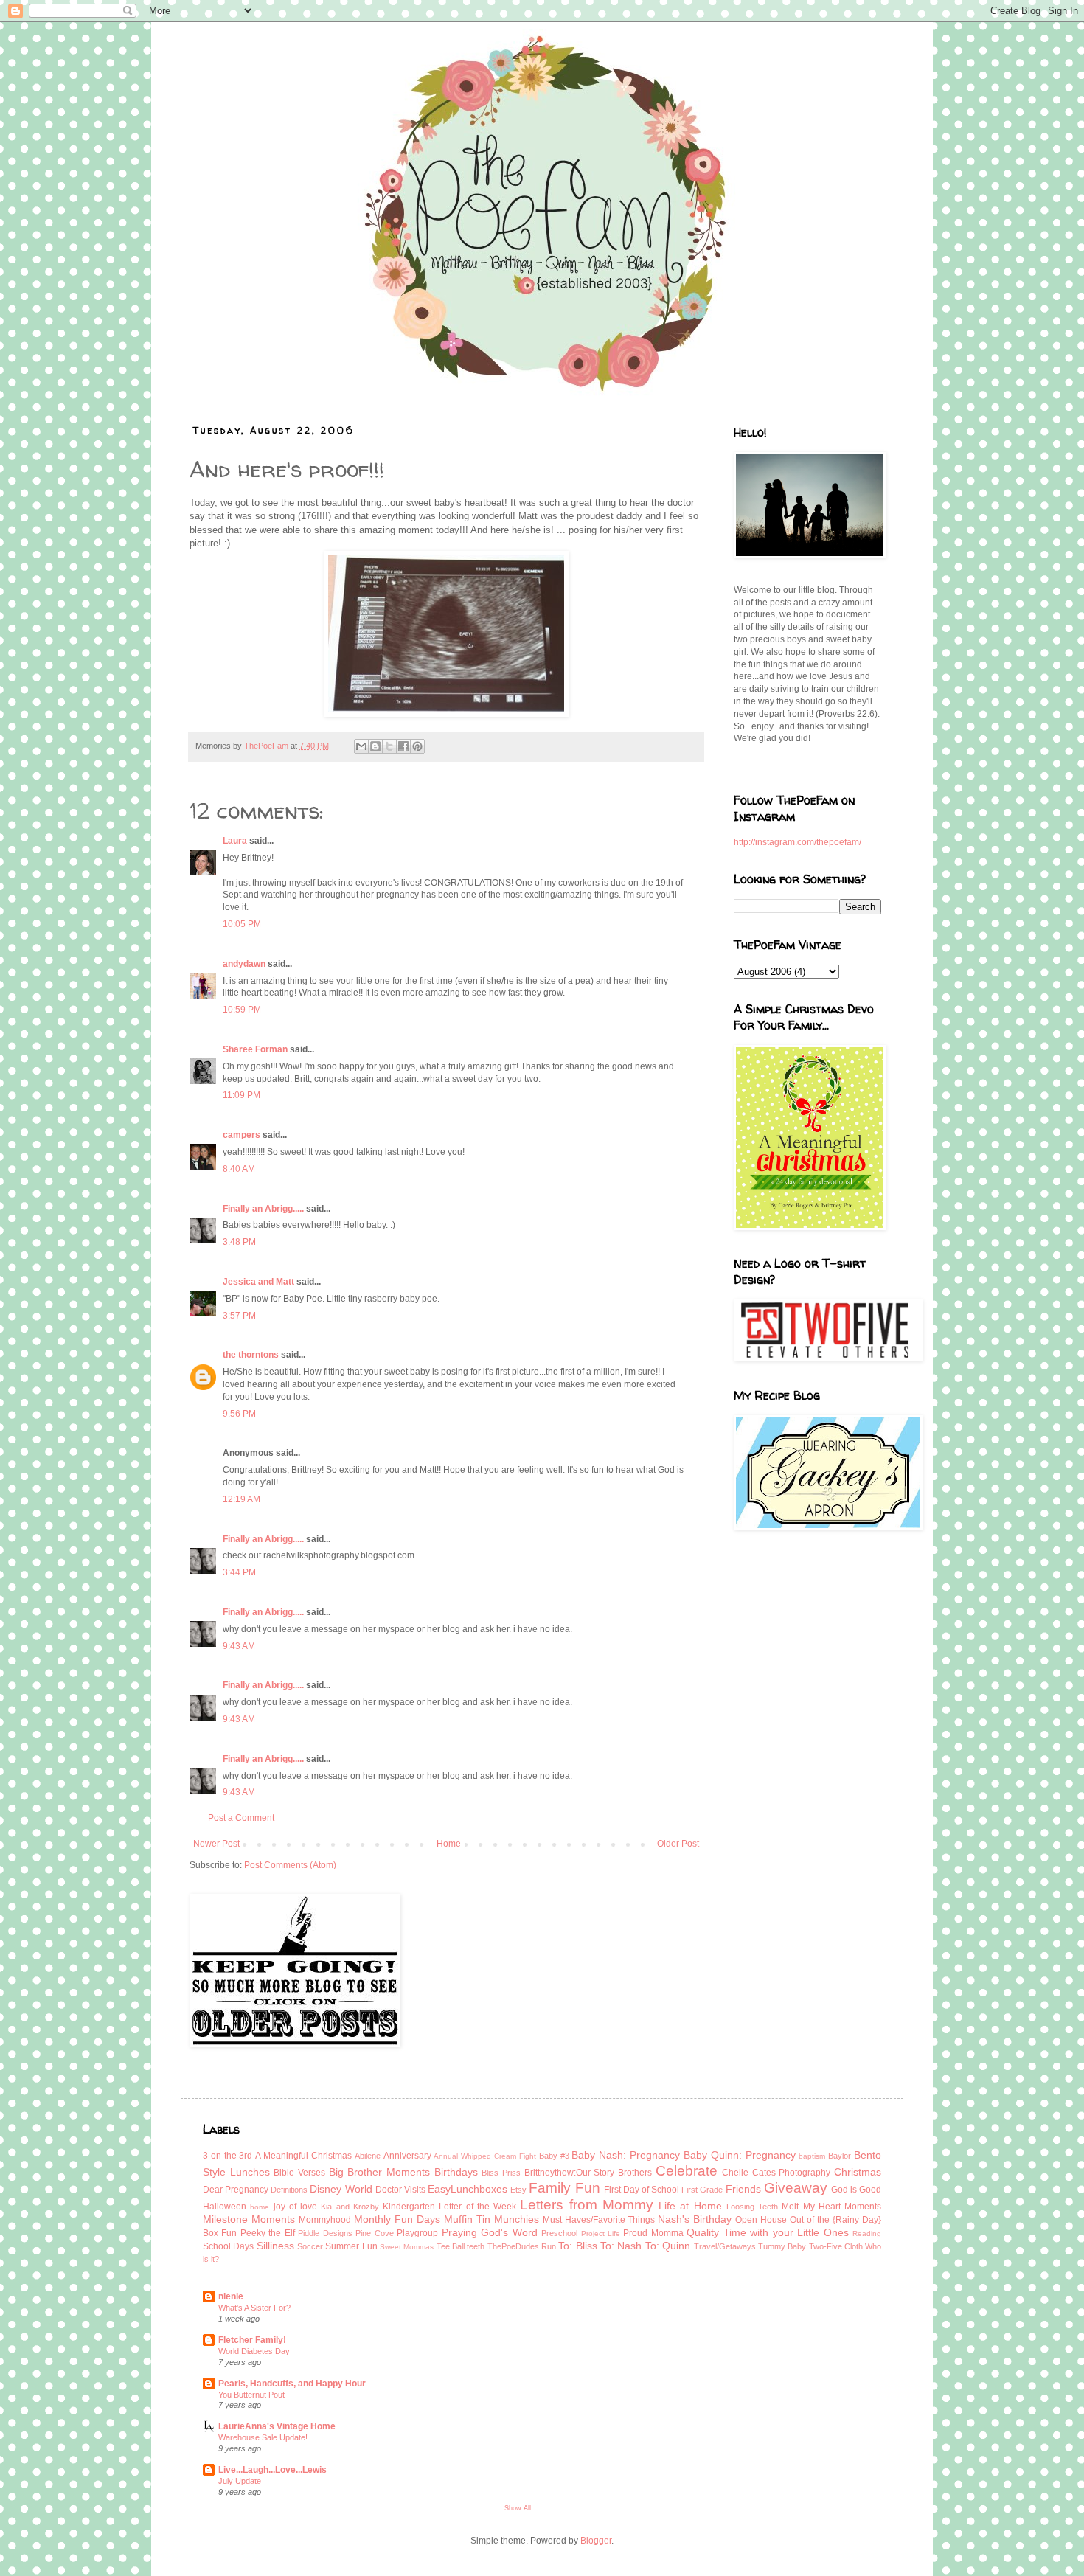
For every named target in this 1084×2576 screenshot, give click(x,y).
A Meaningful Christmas (303, 2156)
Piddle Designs (325, 2233)
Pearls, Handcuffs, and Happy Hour (292, 2384)
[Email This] (361, 746)
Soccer (310, 2246)
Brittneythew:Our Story (570, 2173)
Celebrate (687, 2171)
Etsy (518, 2190)
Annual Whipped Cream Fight (484, 2156)
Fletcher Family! (252, 2340)
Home (449, 1844)
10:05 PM (242, 924)
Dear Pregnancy (236, 2190)
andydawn (244, 964)
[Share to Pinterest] (417, 746)
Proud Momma (653, 2233)
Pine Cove (374, 2233)
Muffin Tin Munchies (491, 2219)
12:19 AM (242, 1499)
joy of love (296, 2207)
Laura (235, 841)
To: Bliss (577, 2246)
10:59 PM (242, 1010)
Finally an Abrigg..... (263, 1209)
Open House (761, 2220)
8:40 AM (239, 1169)
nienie (231, 2296)
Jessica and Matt (258, 1282)
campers (242, 1135)
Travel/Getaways (725, 2246)
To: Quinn (668, 2246)
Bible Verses (299, 2173)
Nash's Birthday (695, 2219)
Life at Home (690, 2206)
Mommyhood (325, 2220)
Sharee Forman (255, 1049)
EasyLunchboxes (468, 2189)
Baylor (840, 2156)
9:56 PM (239, 1414)
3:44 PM (239, 1572)
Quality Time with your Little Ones (767, 2232)
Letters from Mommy (587, 2205)
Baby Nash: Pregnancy (626, 2155)
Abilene (368, 2156)
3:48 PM (239, 1242)
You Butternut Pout (251, 2395)
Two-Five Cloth (836, 2246)
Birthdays (456, 2172)
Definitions (289, 2190)
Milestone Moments (249, 2219)
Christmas (858, 2172)
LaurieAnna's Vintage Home (277, 2426)
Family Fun (564, 2188)
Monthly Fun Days (397, 2219)
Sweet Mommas (407, 2247)
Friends (743, 2189)
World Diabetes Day (254, 2351)
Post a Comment (241, 1818)
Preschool (559, 2233)
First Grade (702, 2190)
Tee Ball (451, 2246)
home (260, 2207)
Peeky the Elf (268, 2233)
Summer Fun (351, 2246)
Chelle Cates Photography (776, 2173)
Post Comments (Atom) (290, 1865)
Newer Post (216, 1844)
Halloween (225, 2207)
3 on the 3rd (227, 2156)
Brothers (635, 2173)
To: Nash (621, 2246)
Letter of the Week (477, 2207)
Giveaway (796, 2188)
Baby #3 (554, 2156)
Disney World (341, 2189)
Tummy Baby (782, 2246)
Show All (518, 2508)
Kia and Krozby (350, 2207)
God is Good (856, 2190)
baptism (812, 2156)
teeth (476, 2246)
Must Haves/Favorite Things (599, 2220)
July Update (240, 2481)
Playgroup (417, 2233)
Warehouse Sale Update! (263, 2437)
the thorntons (251, 1355)
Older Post (678, 1844)
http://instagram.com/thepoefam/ (798, 842)
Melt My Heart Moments (831, 2207)
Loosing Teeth (752, 2207)
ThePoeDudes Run (522, 2246)
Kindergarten (409, 2207)
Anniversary (407, 2156)
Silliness (275, 2246)
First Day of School (642, 2190)
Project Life (601, 2233)
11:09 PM (242, 1095)
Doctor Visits (400, 2190)
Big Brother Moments (379, 2172)
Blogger (596, 2541)
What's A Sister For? (254, 2308)
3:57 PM (239, 1316)
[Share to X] (389, 746)
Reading (867, 2233)
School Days (228, 2246)
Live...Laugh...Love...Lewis (272, 2470)
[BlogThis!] (375, 746)
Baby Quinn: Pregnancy (740, 2155)
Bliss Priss (501, 2173)
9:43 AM (239, 1646)
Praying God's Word (490, 2232)
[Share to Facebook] (403, 746)
